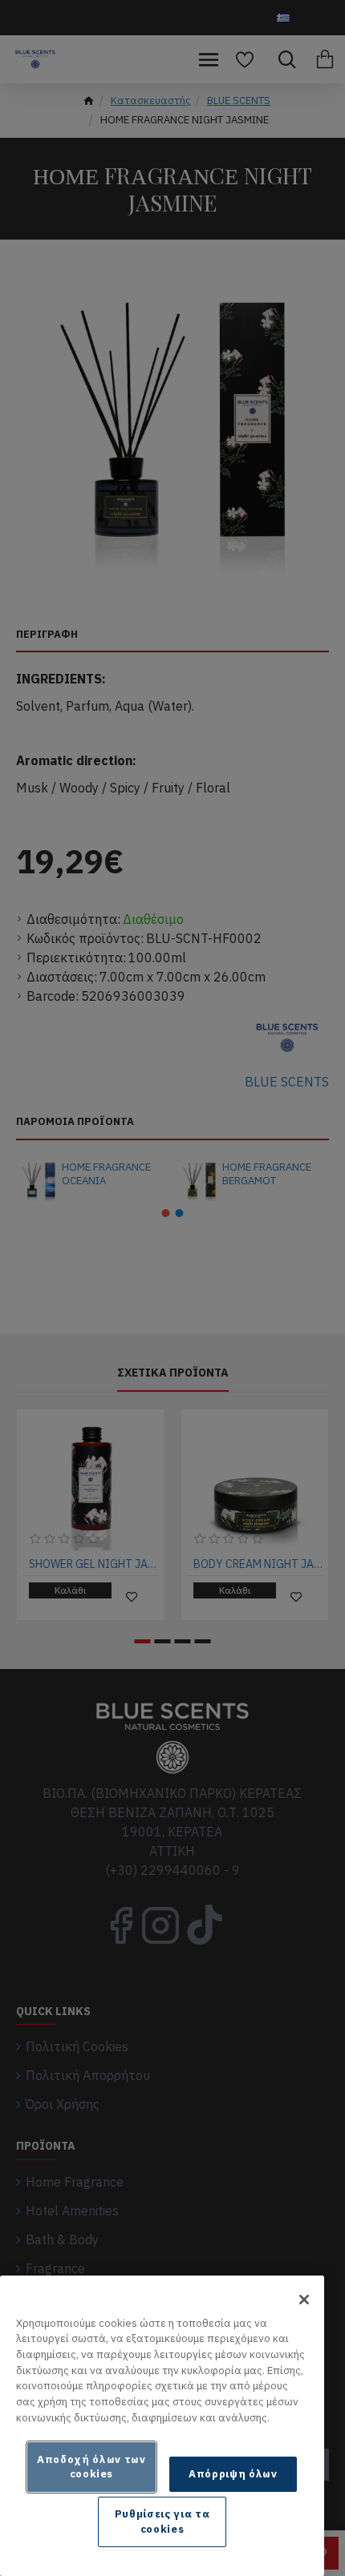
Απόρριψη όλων (233, 2474)
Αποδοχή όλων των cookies (91, 2467)
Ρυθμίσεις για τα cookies (162, 2521)
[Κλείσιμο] (304, 2300)
